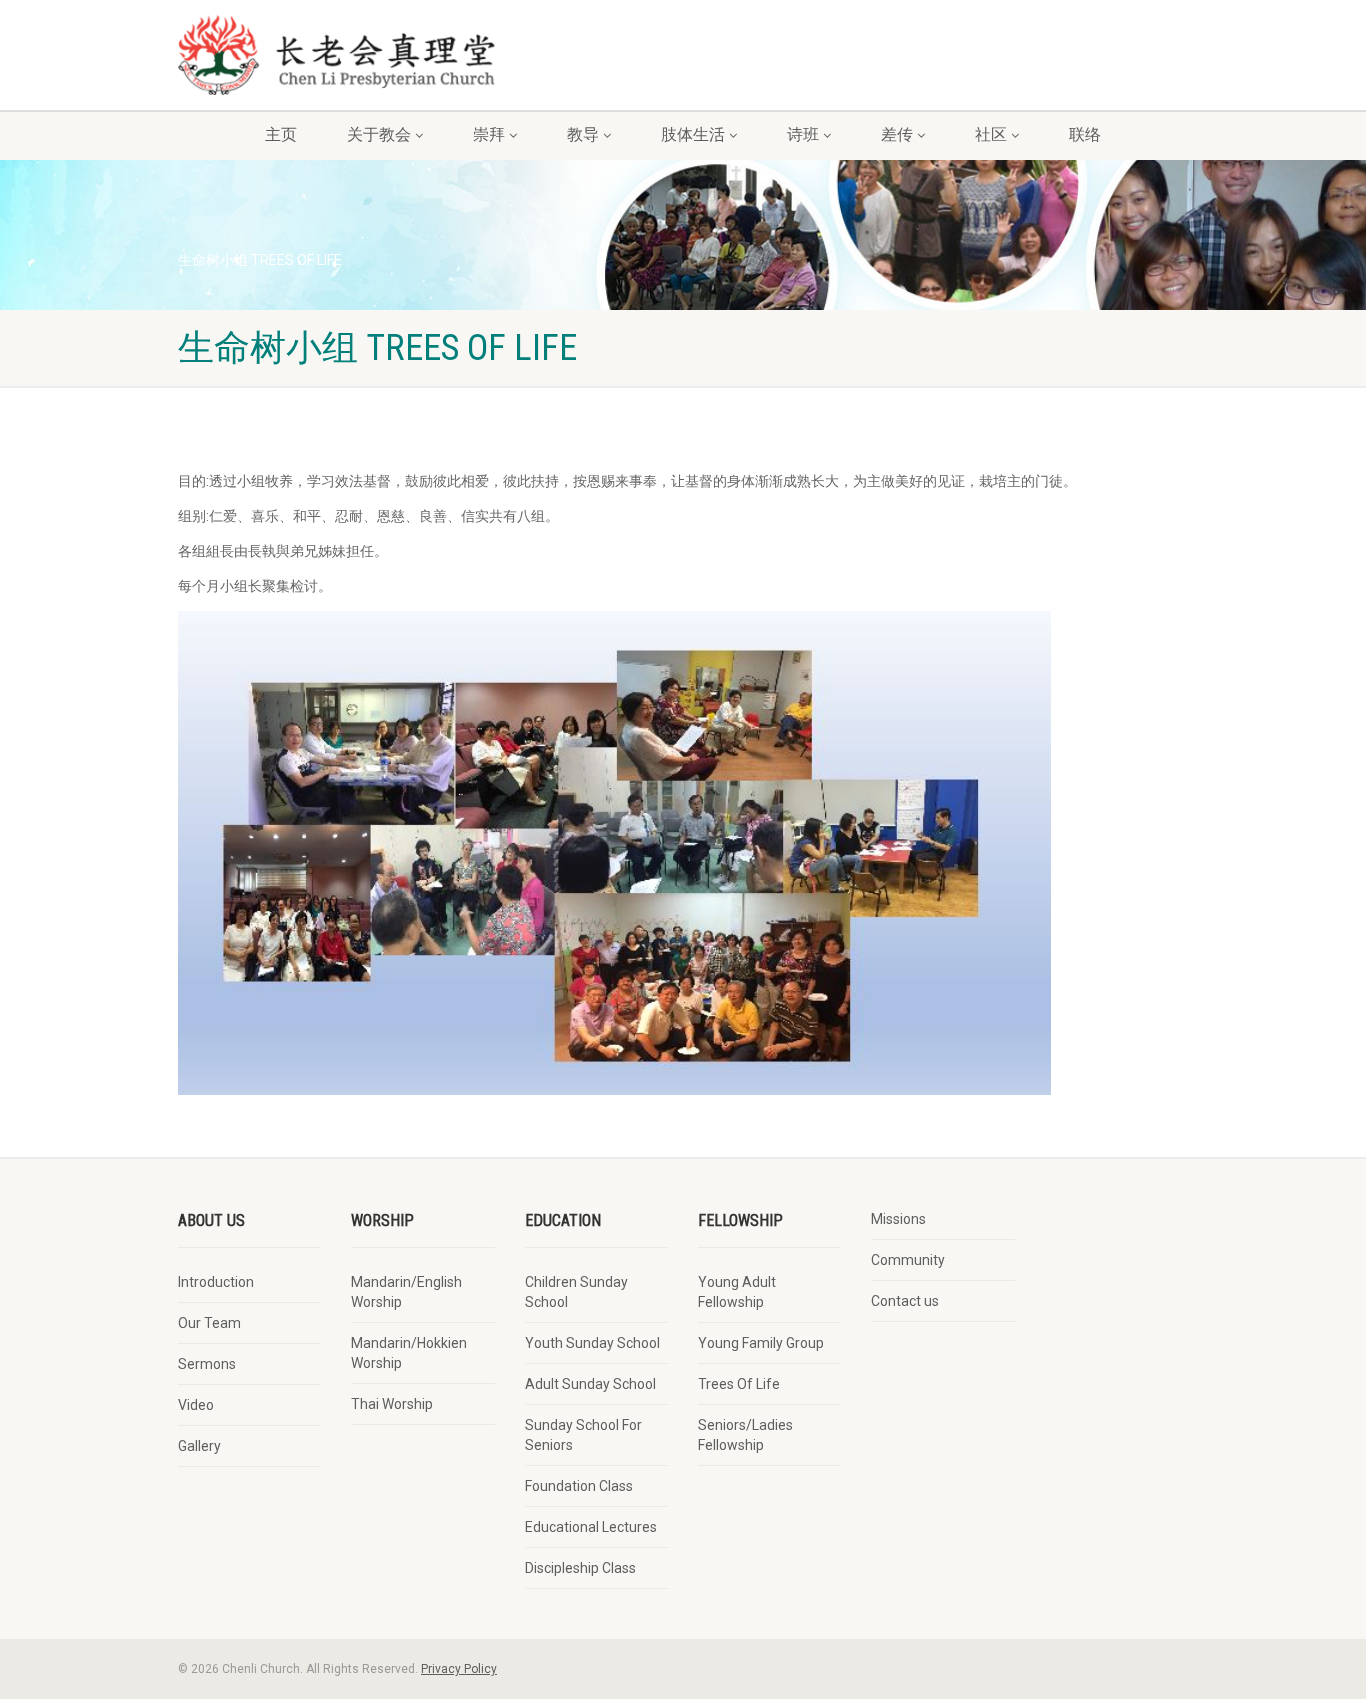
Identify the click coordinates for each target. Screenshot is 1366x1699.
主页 (281, 134)
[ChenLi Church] (336, 55)
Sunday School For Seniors (583, 1435)
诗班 (803, 134)
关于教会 (379, 134)
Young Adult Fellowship (737, 1292)
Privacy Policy (459, 1669)
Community (908, 1260)
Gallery (199, 1446)
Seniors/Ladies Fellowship (745, 1435)
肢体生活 (693, 134)
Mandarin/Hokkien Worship (409, 1353)
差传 (897, 134)
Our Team (209, 1323)
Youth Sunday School (592, 1343)
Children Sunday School (576, 1292)
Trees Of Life (739, 1384)
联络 (1085, 134)
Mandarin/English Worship (406, 1292)
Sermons (207, 1364)
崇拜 (489, 134)
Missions (898, 1219)
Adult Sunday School (590, 1384)
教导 (583, 134)
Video (196, 1405)
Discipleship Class (580, 1568)
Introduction (216, 1282)
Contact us (905, 1301)
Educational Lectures (591, 1527)
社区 (991, 134)
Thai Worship (392, 1404)
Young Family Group (761, 1343)
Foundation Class (579, 1486)
